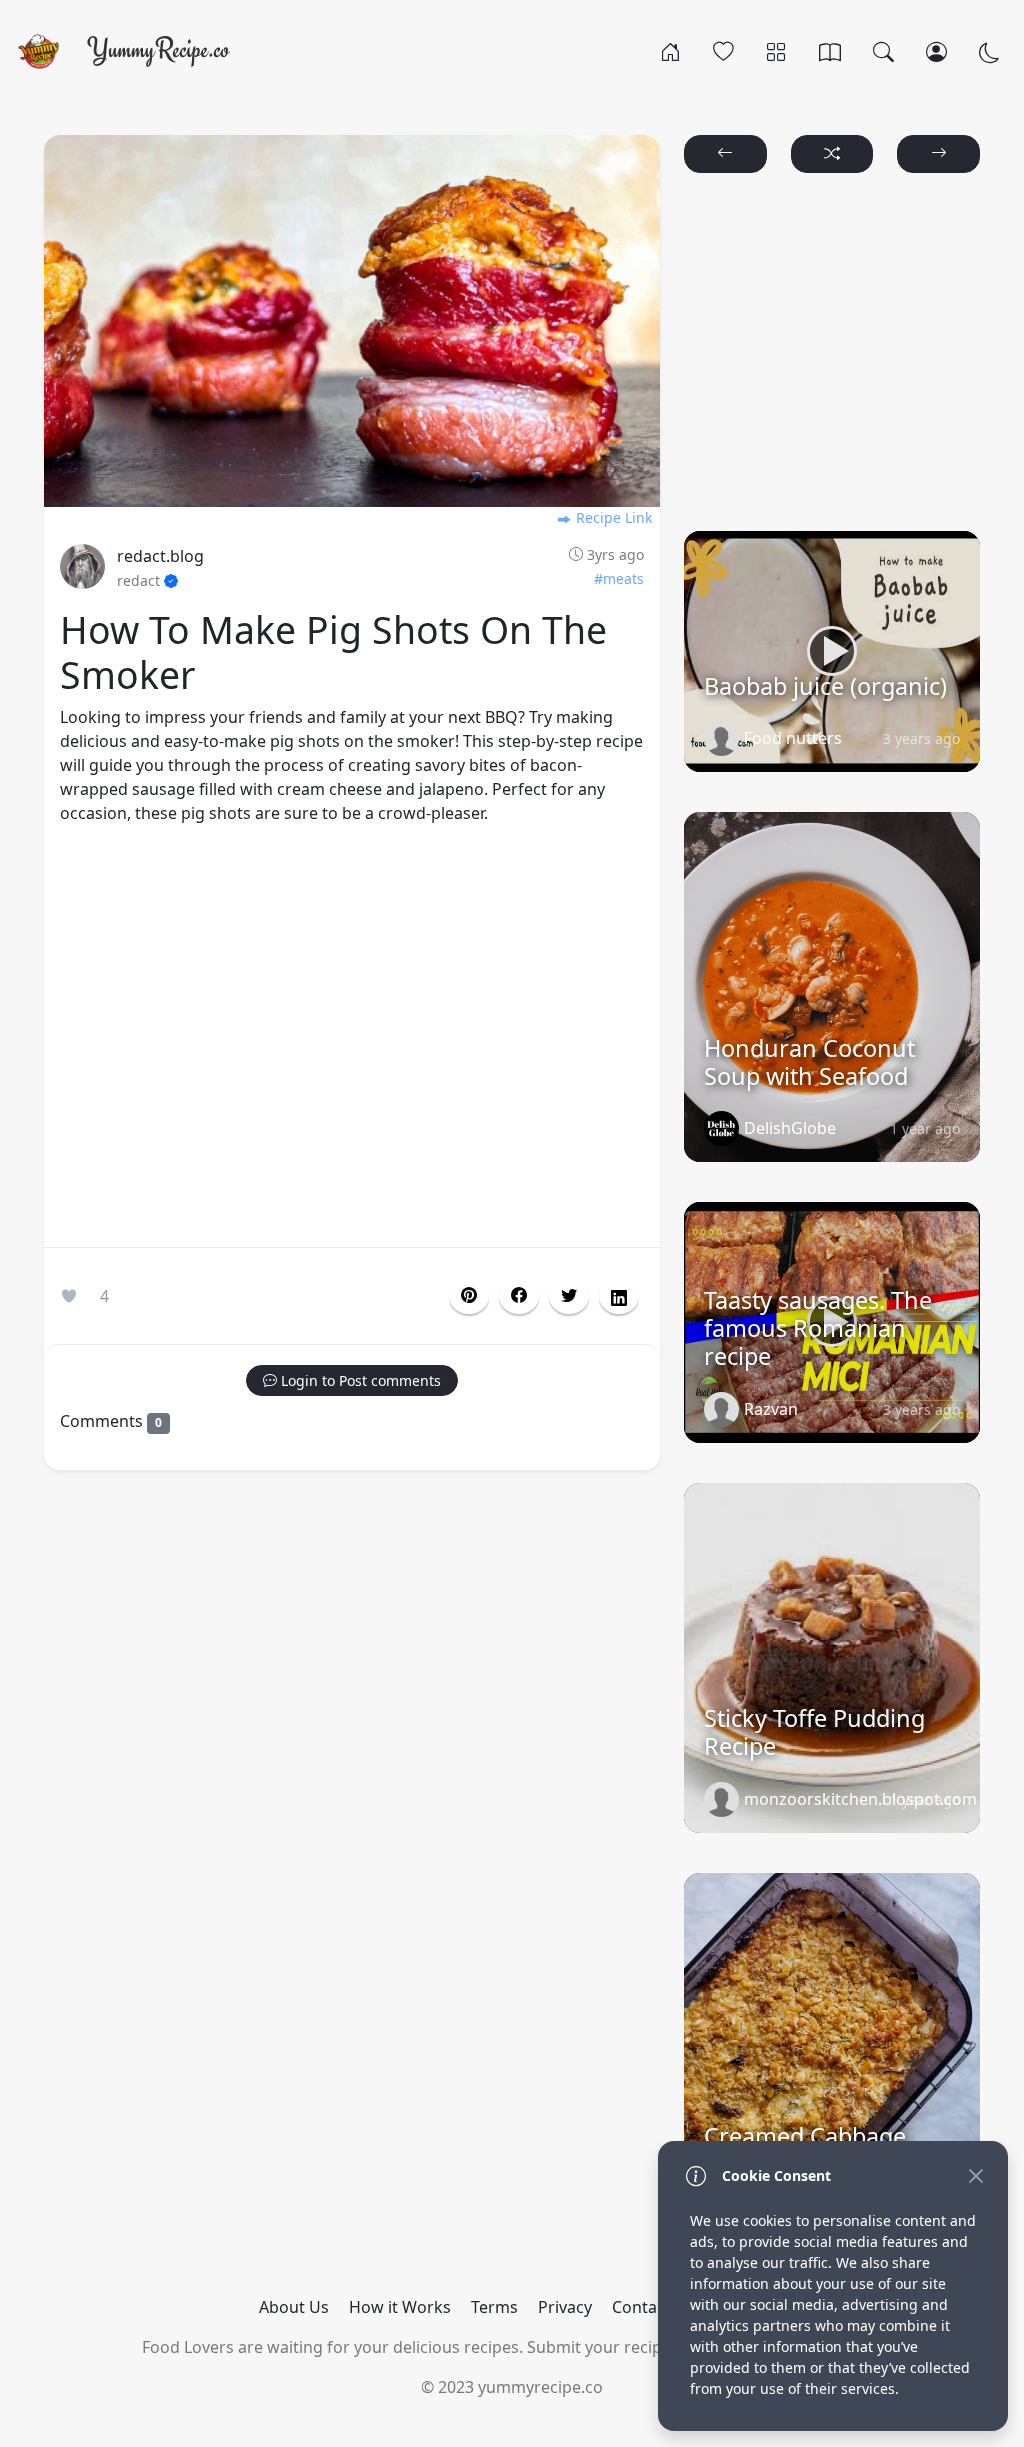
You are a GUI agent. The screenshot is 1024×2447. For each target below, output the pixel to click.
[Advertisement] (352, 1040)
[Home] (670, 51)
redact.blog (160, 556)
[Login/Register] (936, 51)
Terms (494, 2307)
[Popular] (723, 51)
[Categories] (776, 51)
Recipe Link (612, 517)
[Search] (883, 51)
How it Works (400, 2307)
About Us (294, 2307)
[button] (519, 1296)
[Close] (975, 2175)
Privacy (565, 2307)
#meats (619, 578)
